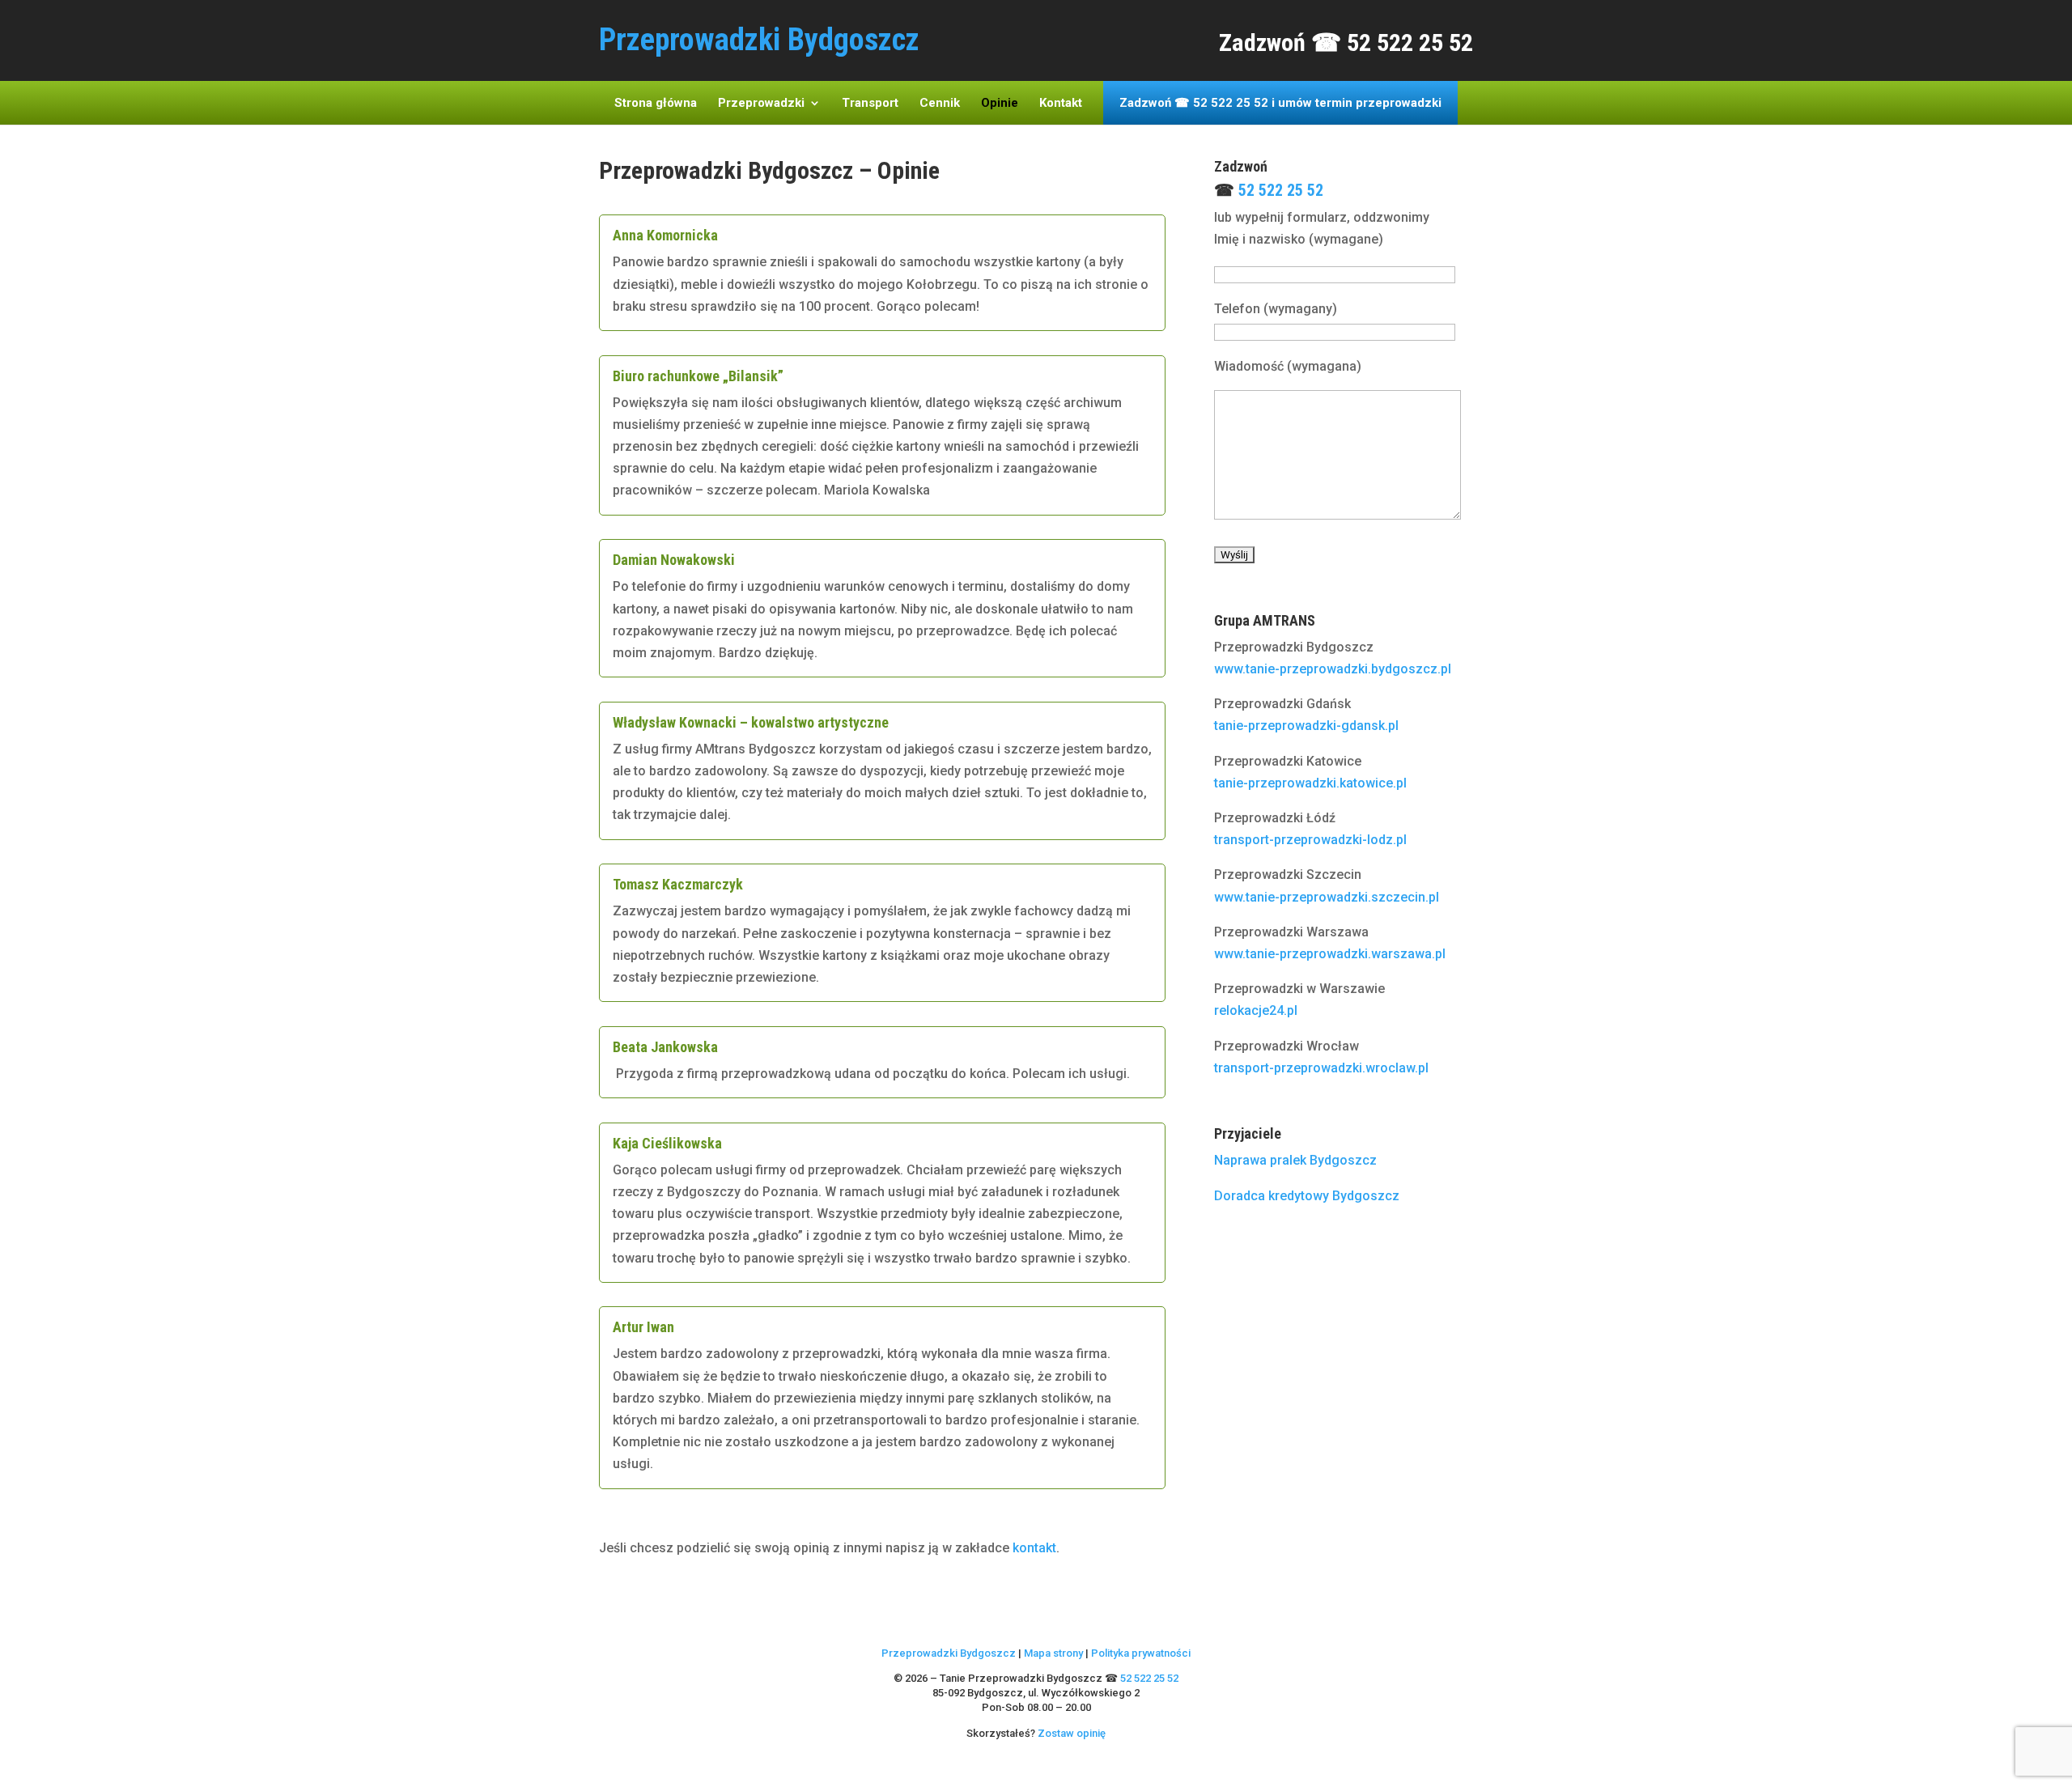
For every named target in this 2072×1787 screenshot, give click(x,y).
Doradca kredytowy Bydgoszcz (1307, 1196)
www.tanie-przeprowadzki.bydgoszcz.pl (1333, 669)
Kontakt (1061, 104)
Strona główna (656, 104)
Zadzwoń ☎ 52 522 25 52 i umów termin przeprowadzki (1280, 104)
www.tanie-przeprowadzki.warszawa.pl (1330, 954)
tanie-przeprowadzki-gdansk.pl (1306, 726)
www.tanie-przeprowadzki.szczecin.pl (1327, 897)
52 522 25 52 (1281, 190)
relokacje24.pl (1256, 1010)
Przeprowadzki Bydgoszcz (949, 1653)
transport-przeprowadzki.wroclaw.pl (1321, 1068)
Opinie (1000, 104)
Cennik (940, 104)
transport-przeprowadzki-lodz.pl (1310, 840)
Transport (870, 104)
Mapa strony (1053, 1653)
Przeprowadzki (761, 104)
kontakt (1034, 1548)
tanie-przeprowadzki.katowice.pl (1310, 783)
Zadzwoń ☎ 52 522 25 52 (1346, 42)
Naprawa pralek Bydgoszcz (1295, 1160)
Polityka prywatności (1141, 1653)
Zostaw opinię (1072, 1733)
